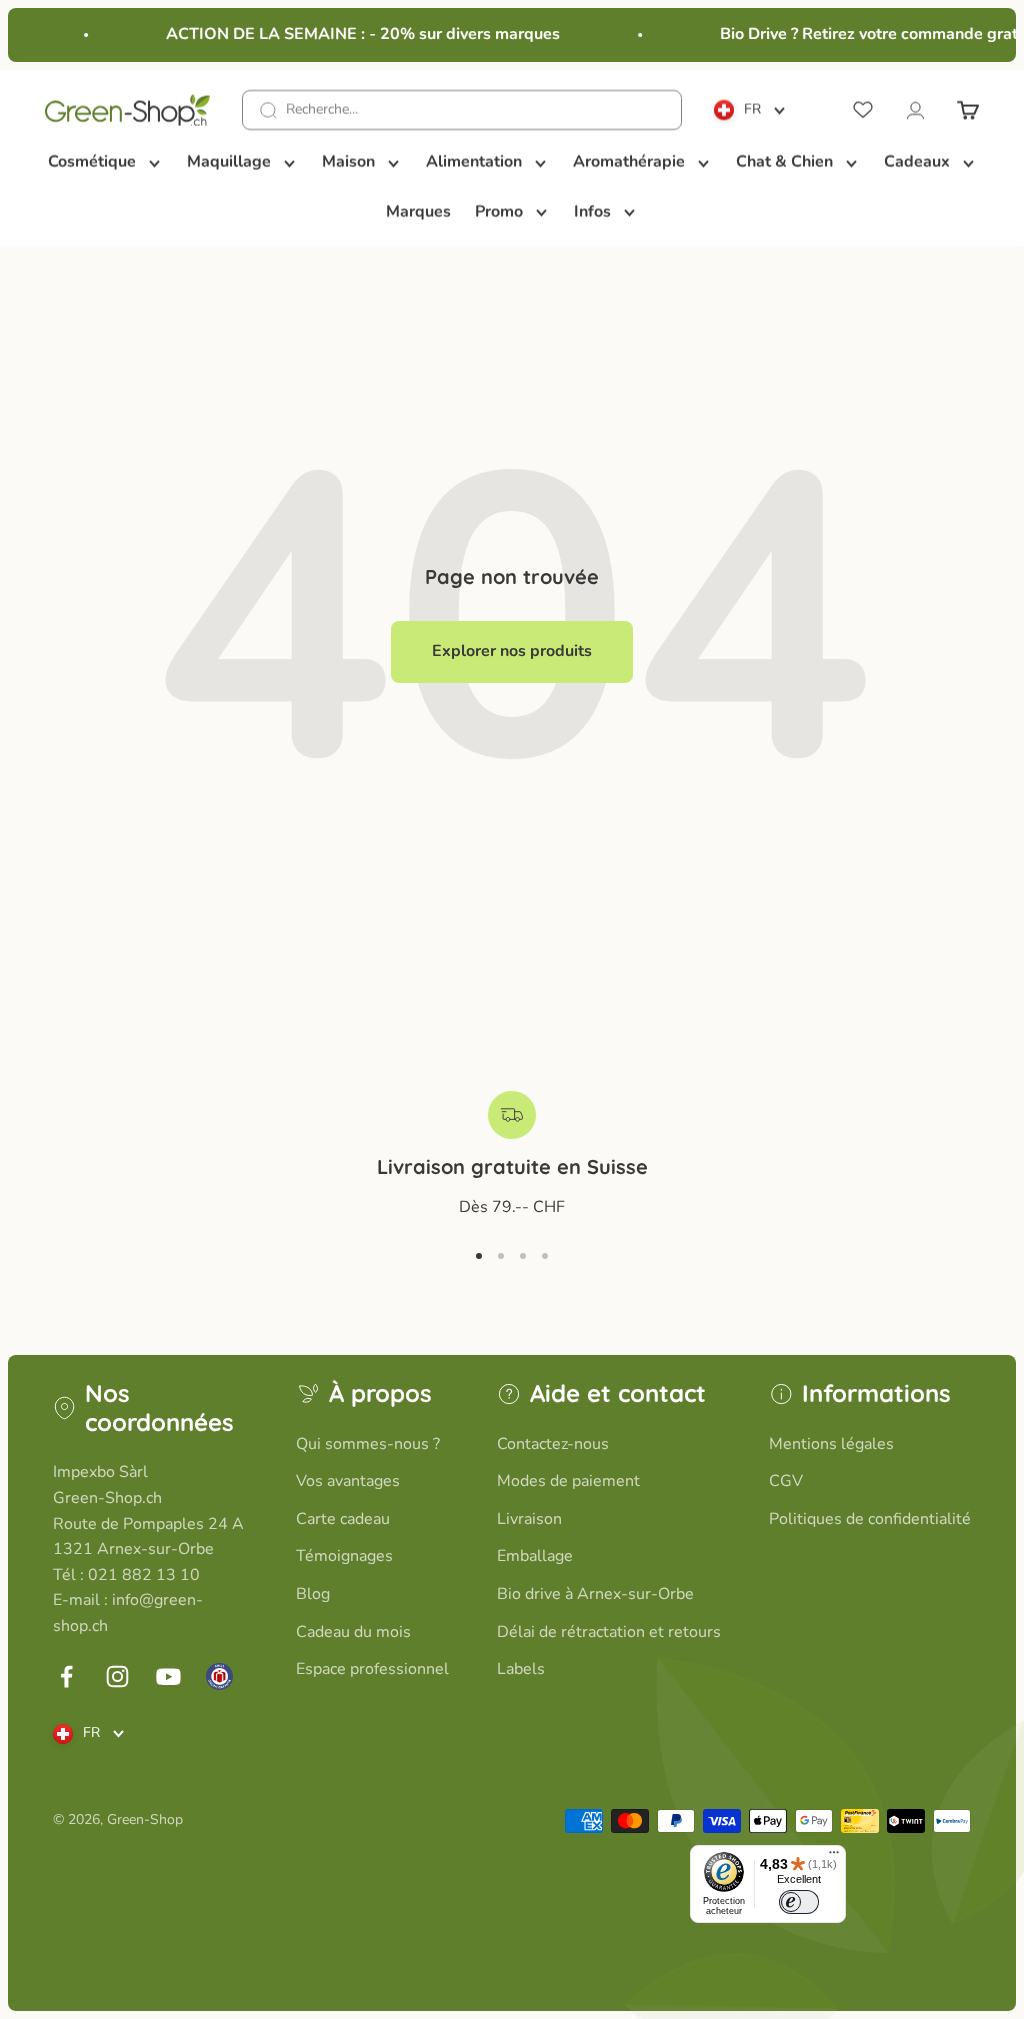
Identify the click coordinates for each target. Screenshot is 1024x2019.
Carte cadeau (343, 1519)
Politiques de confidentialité (870, 1519)
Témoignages (344, 1556)
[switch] (799, 1902)
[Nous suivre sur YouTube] (168, 1676)
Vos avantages (348, 1481)
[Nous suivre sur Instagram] (117, 1676)
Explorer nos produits (512, 651)
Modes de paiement (568, 1481)
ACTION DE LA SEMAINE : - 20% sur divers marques (356, 34)
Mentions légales (831, 1444)
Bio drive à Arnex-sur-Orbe (595, 1594)
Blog (313, 1594)
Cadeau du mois (353, 1632)
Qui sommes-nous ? (368, 1444)
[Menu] (834, 1857)
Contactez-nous (553, 1444)
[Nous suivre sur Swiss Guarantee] (219, 1676)
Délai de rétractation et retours (609, 1632)
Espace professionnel (372, 1669)
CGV (786, 1481)
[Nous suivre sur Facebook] (66, 1676)
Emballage (535, 1556)
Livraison (529, 1519)
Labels (521, 1669)
